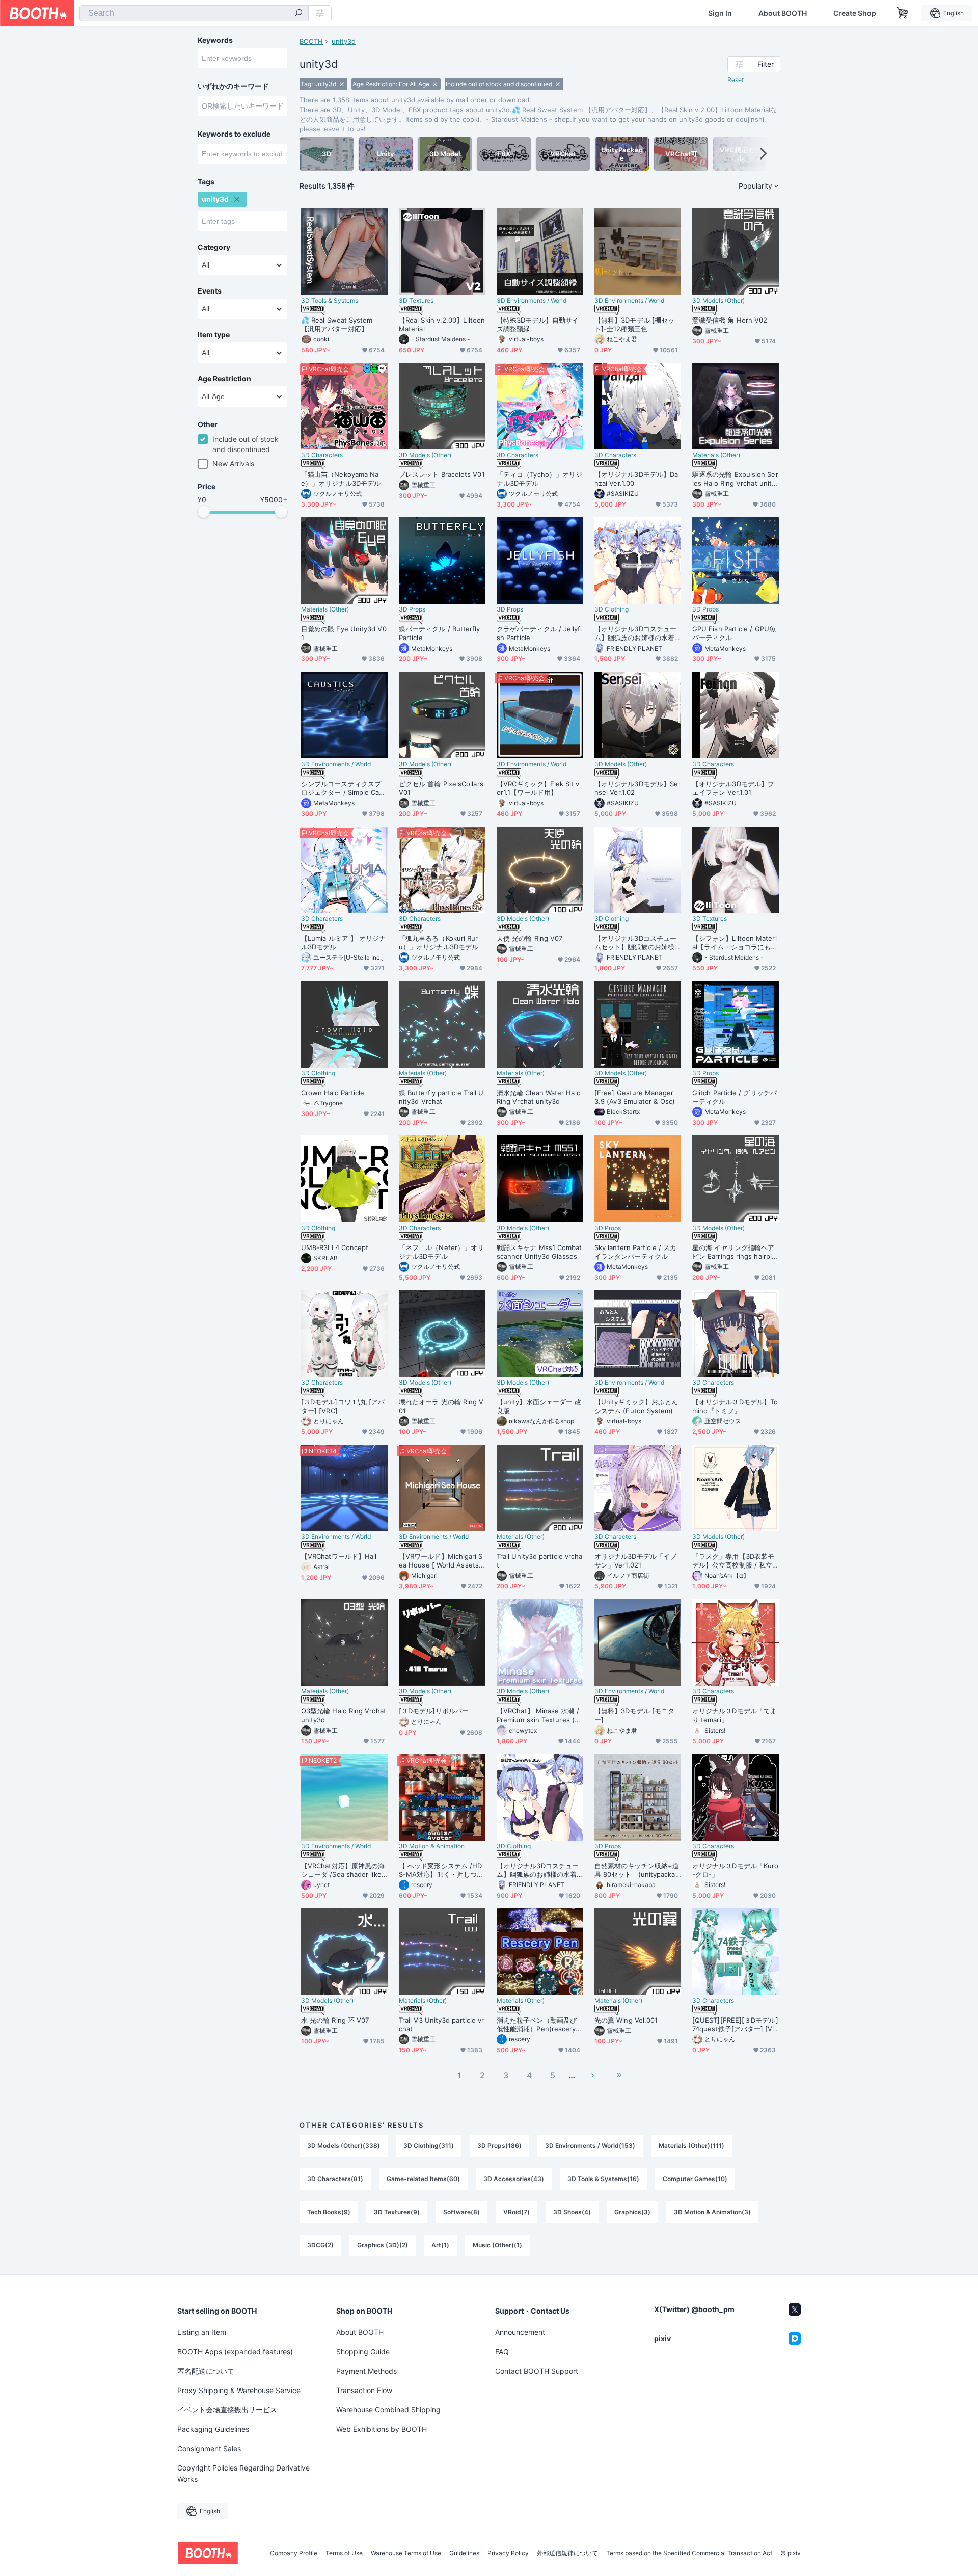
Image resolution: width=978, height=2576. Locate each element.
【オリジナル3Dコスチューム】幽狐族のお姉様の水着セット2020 (538, 1870)
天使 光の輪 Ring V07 (529, 938)
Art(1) (440, 2245)
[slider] (204, 512)
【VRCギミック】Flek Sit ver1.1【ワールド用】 (538, 788)
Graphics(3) (632, 2212)
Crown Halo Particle (333, 1093)
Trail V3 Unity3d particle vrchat (441, 2024)
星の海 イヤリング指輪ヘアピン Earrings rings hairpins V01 (734, 1252)
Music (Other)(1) (497, 2245)
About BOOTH (783, 13)
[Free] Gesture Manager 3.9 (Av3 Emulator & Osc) (635, 1097)
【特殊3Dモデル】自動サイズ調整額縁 (538, 324)
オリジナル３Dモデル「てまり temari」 (735, 1715)
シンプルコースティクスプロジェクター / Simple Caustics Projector (344, 788)
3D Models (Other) (718, 301)
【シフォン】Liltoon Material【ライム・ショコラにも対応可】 (735, 943)
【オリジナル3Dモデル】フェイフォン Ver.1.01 (733, 788)
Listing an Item (202, 2332)
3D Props (412, 609)
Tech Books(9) (329, 2212)
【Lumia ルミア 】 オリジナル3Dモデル (343, 942)
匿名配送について (206, 2371)
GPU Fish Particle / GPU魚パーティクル (734, 633)
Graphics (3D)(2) (383, 2245)
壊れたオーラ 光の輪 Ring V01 (441, 1406)
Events (210, 291)
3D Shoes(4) (572, 2212)
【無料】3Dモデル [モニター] (634, 1715)
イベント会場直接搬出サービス (227, 2410)
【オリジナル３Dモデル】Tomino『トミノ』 (735, 1406)
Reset (736, 80)
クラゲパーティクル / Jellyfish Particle (539, 633)
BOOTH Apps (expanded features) (235, 2352)
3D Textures (416, 301)
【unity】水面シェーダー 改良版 (539, 1406)
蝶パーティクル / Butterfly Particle (440, 633)
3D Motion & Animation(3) (712, 2212)
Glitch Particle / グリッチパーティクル (735, 1097)
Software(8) (461, 2212)
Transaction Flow (364, 2390)
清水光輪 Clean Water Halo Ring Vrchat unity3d (539, 1097)
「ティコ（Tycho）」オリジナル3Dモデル (539, 479)
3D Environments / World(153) (590, 2146)
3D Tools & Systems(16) (603, 2179)
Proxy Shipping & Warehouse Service (239, 2390)
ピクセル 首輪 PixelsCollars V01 (441, 788)
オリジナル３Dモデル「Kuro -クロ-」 (735, 1870)
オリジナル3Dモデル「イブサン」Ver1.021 (635, 1561)
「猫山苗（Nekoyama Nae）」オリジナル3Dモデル (341, 479)
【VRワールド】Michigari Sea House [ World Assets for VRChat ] (441, 1561)
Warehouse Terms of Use (406, 2553)
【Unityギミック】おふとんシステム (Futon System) (636, 1406)
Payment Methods (366, 2371)
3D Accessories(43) (514, 2179)
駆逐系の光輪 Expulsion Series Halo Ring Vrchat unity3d (735, 479)
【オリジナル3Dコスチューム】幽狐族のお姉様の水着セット (635, 633)
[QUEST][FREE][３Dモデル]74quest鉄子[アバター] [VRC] (735, 2025)
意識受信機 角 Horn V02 (730, 320)
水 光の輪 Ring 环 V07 (335, 2020)
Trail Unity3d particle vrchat (539, 1561)
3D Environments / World (532, 301)
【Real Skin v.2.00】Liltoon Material (442, 324)
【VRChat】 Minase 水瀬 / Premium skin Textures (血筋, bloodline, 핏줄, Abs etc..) (539, 1715)
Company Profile (294, 2553)
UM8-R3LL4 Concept (335, 1247)
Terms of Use (344, 2553)
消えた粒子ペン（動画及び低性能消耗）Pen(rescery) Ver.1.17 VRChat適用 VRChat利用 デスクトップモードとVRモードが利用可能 (539, 2025)
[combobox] (194, 13)
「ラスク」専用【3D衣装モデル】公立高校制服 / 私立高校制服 (733, 1561)
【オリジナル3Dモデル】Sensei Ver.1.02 (636, 788)
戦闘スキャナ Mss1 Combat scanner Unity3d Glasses (539, 1252)
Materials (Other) (716, 455)
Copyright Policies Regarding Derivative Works (243, 2473)
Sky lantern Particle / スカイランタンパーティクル (635, 1252)
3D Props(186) (499, 2146)
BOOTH (311, 41)
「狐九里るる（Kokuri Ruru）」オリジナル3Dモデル (439, 942)
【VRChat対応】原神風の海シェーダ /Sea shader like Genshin (343, 1870)
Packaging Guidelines (213, 2429)
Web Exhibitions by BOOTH (382, 2429)
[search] (298, 14)
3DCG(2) (320, 2245)
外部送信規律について (567, 2553)
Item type (214, 335)
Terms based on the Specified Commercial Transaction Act (689, 2553)
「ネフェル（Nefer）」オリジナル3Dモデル (441, 1252)
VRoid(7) (517, 2212)
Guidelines (464, 2553)
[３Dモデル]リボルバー (434, 1711)
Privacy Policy (508, 2553)
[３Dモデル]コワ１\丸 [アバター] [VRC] (343, 1406)
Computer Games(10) (695, 2179)
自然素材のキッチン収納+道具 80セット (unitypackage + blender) (637, 1870)
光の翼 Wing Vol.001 (626, 2020)
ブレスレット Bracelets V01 (442, 474)
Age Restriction (224, 379)
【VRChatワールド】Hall (339, 1556)
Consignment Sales (209, 2448)
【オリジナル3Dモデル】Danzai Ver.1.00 (636, 479)
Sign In (720, 13)
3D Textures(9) (397, 2212)
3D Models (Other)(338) (344, 2146)
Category (214, 247)
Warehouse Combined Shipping (388, 2410)
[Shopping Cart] (903, 13)
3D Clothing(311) (429, 2146)
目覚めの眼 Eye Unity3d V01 (344, 633)
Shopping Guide (363, 2352)
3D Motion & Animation (432, 1846)
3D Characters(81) (335, 2179)
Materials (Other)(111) (691, 2146)
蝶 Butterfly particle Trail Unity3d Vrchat (441, 1097)
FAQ (502, 2352)
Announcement (520, 2332)
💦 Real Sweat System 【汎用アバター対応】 (337, 324)
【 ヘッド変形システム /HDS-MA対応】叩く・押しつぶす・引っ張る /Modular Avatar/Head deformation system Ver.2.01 (441, 1870)
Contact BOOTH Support (537, 2371)
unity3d (344, 41)
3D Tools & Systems (330, 301)
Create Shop (855, 13)
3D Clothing (612, 609)
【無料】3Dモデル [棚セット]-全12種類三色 (634, 324)
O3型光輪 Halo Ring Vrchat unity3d (344, 1715)
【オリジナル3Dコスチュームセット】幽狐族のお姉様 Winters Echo (635, 943)
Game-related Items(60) (423, 2179)
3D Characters (322, 455)
